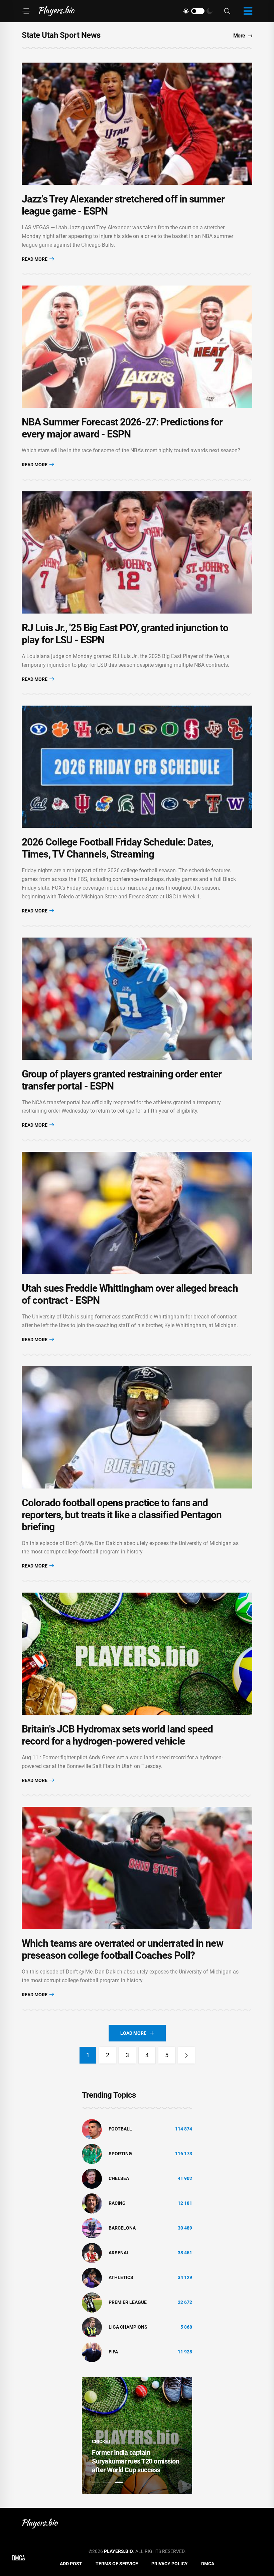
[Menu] (26, 11)
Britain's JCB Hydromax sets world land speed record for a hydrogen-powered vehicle (117, 1735)
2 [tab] (107, 2482)
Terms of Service (117, 2564)
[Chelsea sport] (92, 2178)
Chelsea (119, 2178)
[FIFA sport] (92, 2351)
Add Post (71, 2564)
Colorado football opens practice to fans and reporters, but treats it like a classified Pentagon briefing (122, 1515)
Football (120, 2129)
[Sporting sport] (92, 2153)
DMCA (208, 2564)
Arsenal (119, 2253)
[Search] (227, 11)
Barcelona (122, 2228)
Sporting (120, 2154)
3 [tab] (119, 2482)
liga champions (128, 2327)
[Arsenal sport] (92, 2252)
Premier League (128, 2302)
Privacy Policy (170, 2564)
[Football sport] (92, 2128)
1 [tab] (96, 2482)
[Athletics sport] (92, 2277)
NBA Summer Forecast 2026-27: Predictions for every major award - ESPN (122, 428)
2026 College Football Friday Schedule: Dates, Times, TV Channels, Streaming (118, 848)
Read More (35, 259)
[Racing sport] (92, 2203)
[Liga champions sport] (92, 2327)
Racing (117, 2203)
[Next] (186, 2055)
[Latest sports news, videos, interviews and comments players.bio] (57, 11)
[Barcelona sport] (92, 2228)
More (239, 36)
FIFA (113, 2352)
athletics (121, 2277)
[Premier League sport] (92, 2302)
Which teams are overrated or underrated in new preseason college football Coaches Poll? (122, 1949)
